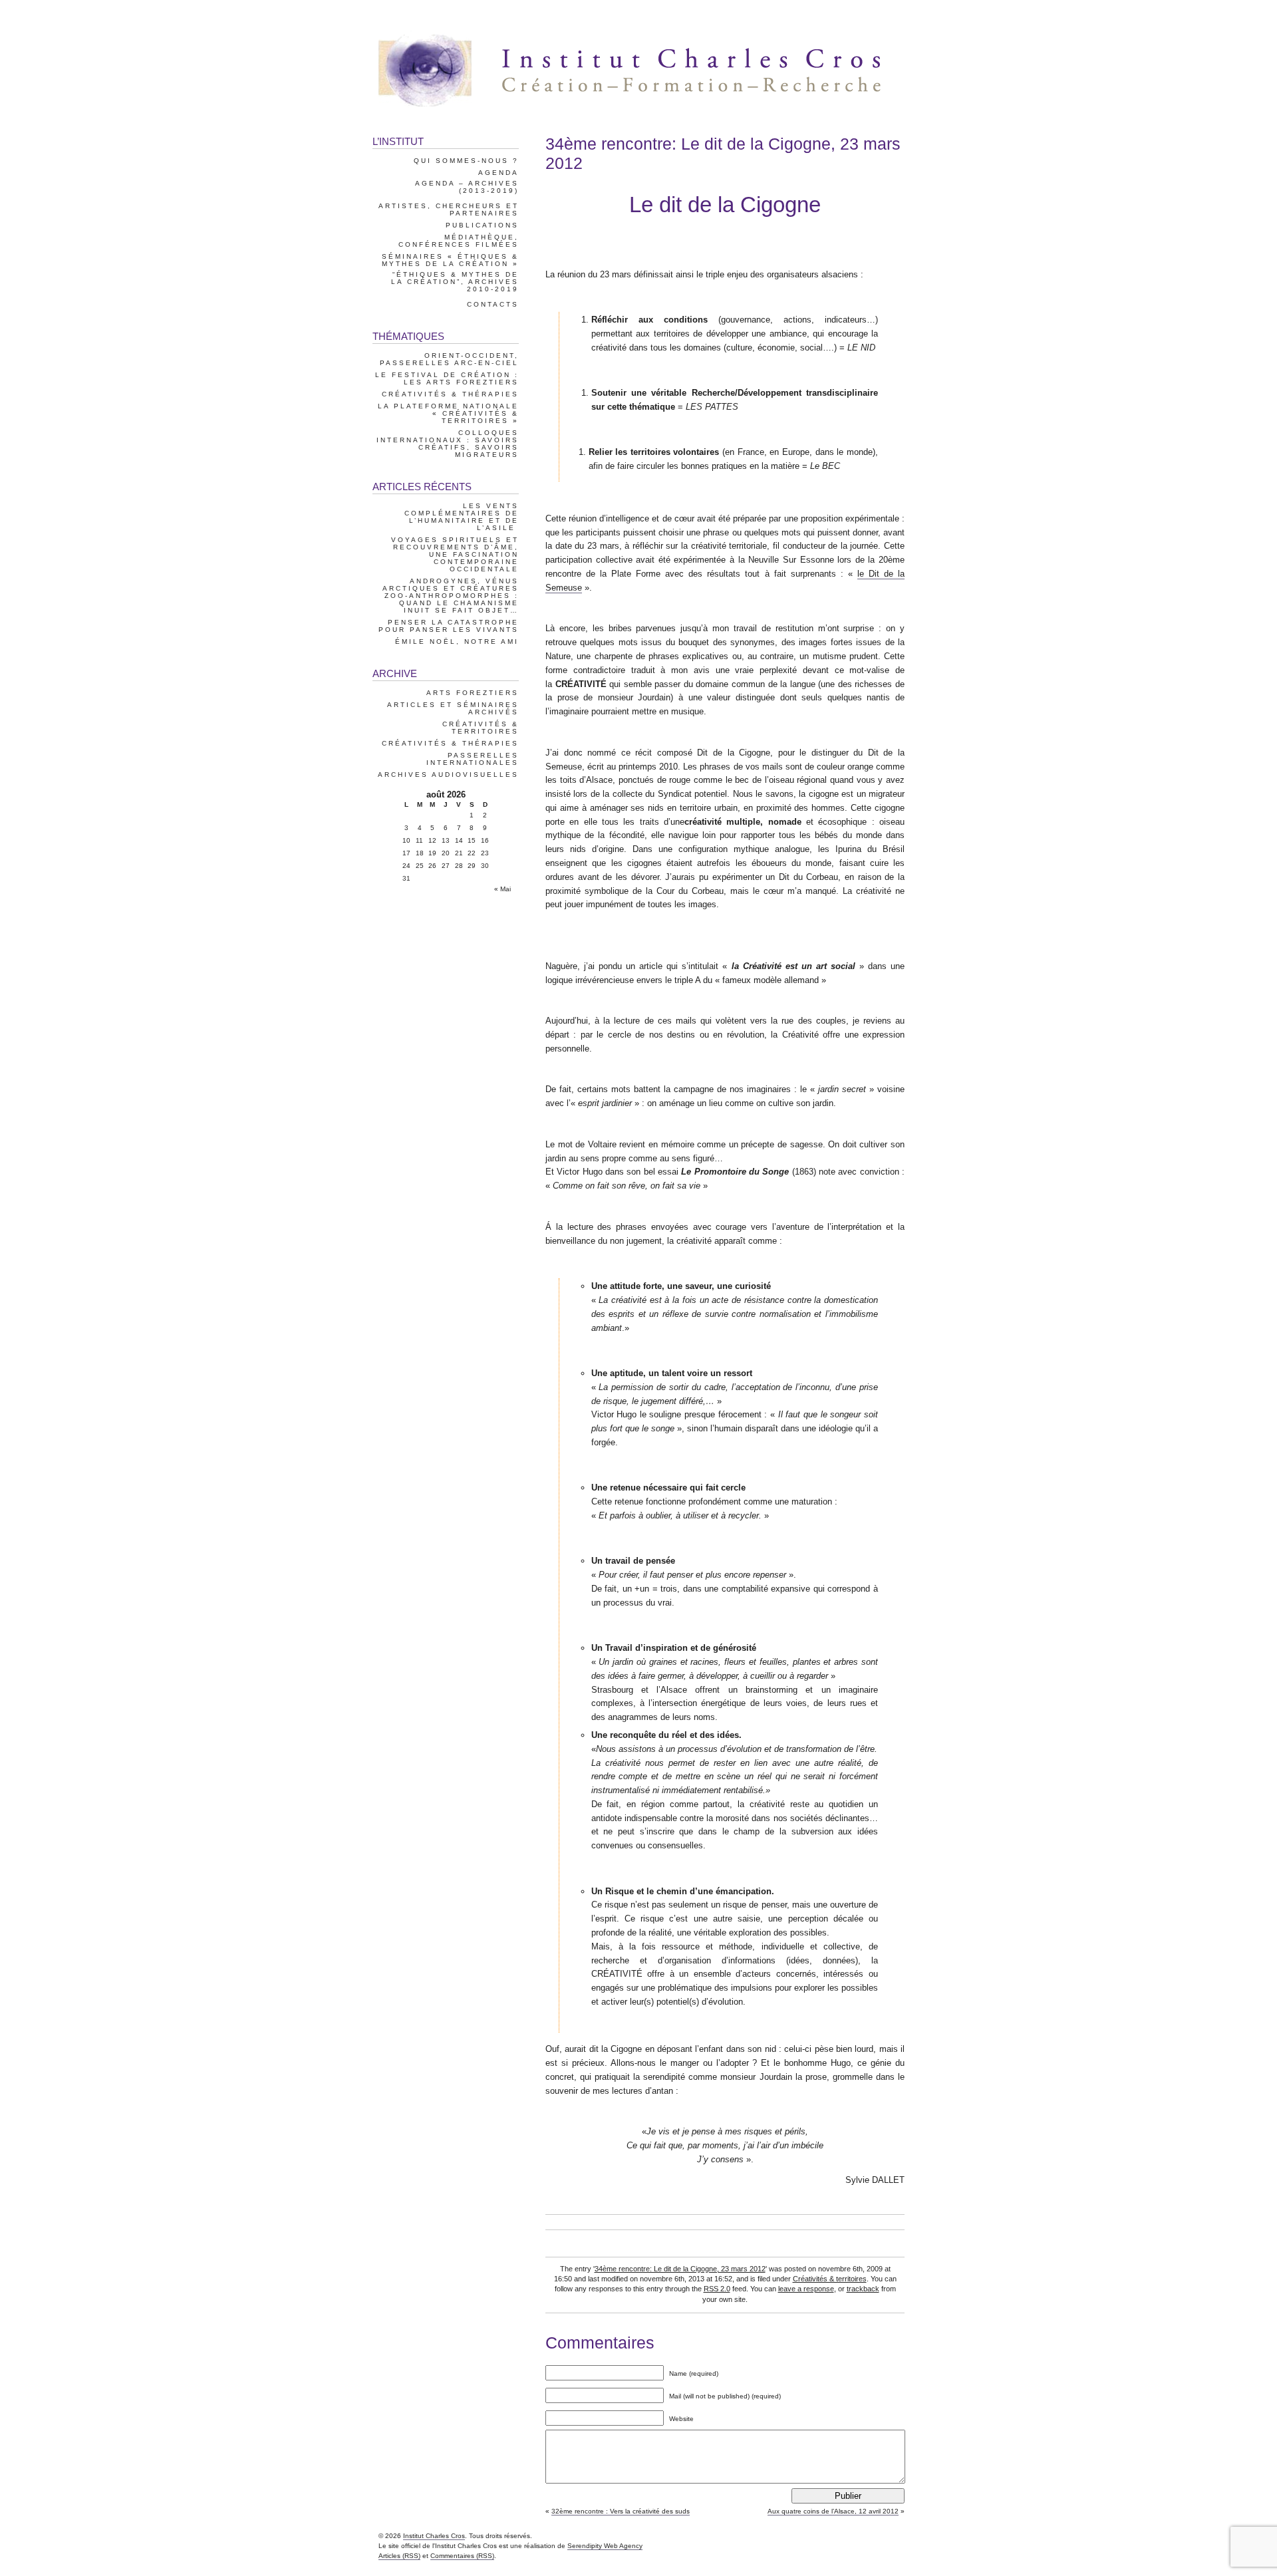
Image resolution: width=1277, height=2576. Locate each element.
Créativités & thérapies (450, 743)
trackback (863, 2289)
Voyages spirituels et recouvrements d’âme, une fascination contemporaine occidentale (455, 554)
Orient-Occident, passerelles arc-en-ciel (449, 359)
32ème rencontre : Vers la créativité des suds (621, 2511)
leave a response (806, 2289)
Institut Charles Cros (434, 2536)
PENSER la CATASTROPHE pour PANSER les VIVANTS (449, 626)
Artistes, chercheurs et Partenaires (449, 210)
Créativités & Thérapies (450, 394)
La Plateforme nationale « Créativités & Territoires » (448, 413)
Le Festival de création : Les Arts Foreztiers (447, 378)
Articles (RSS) (399, 2556)
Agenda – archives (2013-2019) (467, 187)
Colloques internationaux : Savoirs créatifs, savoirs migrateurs (448, 444)
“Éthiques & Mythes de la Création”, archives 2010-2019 (455, 282)
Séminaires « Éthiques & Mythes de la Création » (450, 260)
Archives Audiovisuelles (448, 775)
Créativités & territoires (830, 2279)
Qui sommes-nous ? (466, 161)
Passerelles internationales (473, 759)
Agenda (498, 173)
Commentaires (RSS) (462, 2556)
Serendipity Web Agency (605, 2546)
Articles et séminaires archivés (453, 708)
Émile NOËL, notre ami (457, 642)
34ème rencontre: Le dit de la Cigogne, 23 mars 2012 (680, 2269)
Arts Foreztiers (473, 693)
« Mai (502, 889)
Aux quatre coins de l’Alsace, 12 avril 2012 (833, 2511)
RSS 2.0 (717, 2289)
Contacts (493, 304)
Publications (482, 225)
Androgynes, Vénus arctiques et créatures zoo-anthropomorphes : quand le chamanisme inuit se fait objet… (451, 596)
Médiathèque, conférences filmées (459, 241)
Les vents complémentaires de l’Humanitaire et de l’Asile (462, 517)
